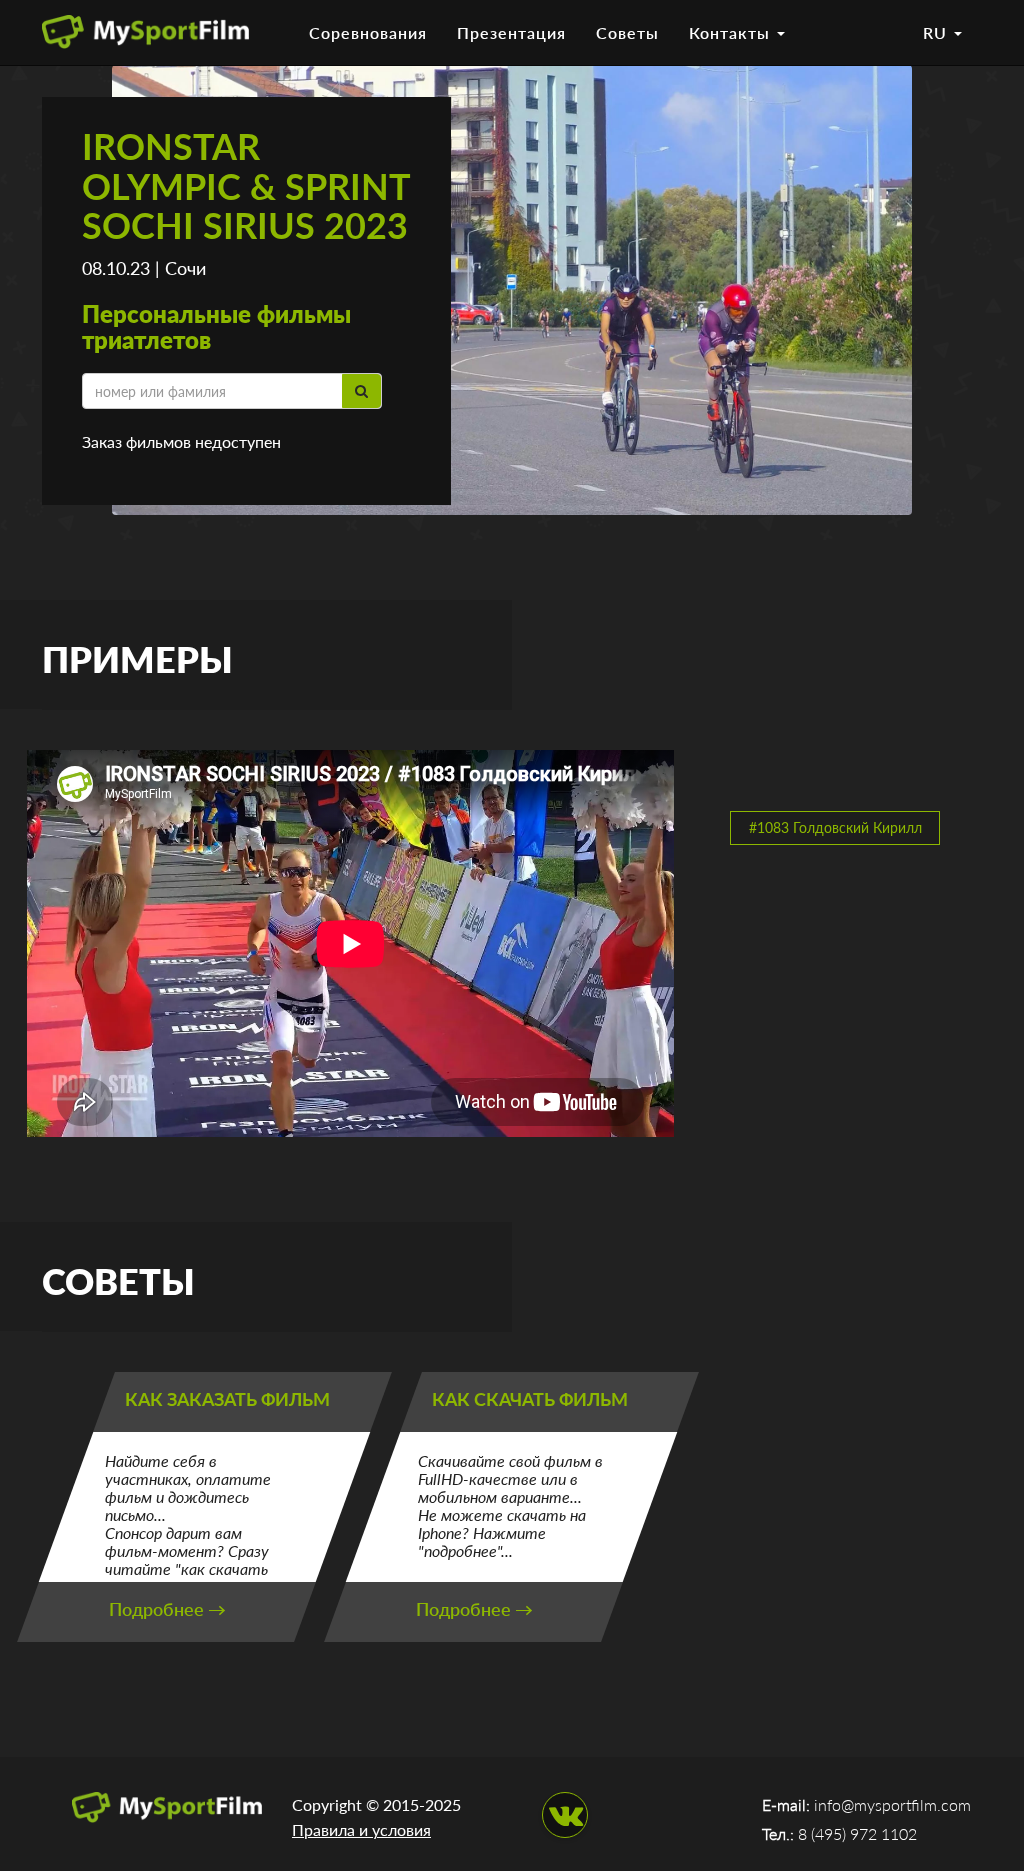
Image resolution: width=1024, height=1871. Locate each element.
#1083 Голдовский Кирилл (835, 827)
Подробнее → (167, 1609)
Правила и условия (361, 1829)
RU (937, 32)
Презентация (511, 32)
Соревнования (368, 32)
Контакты (732, 32)
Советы (627, 32)
